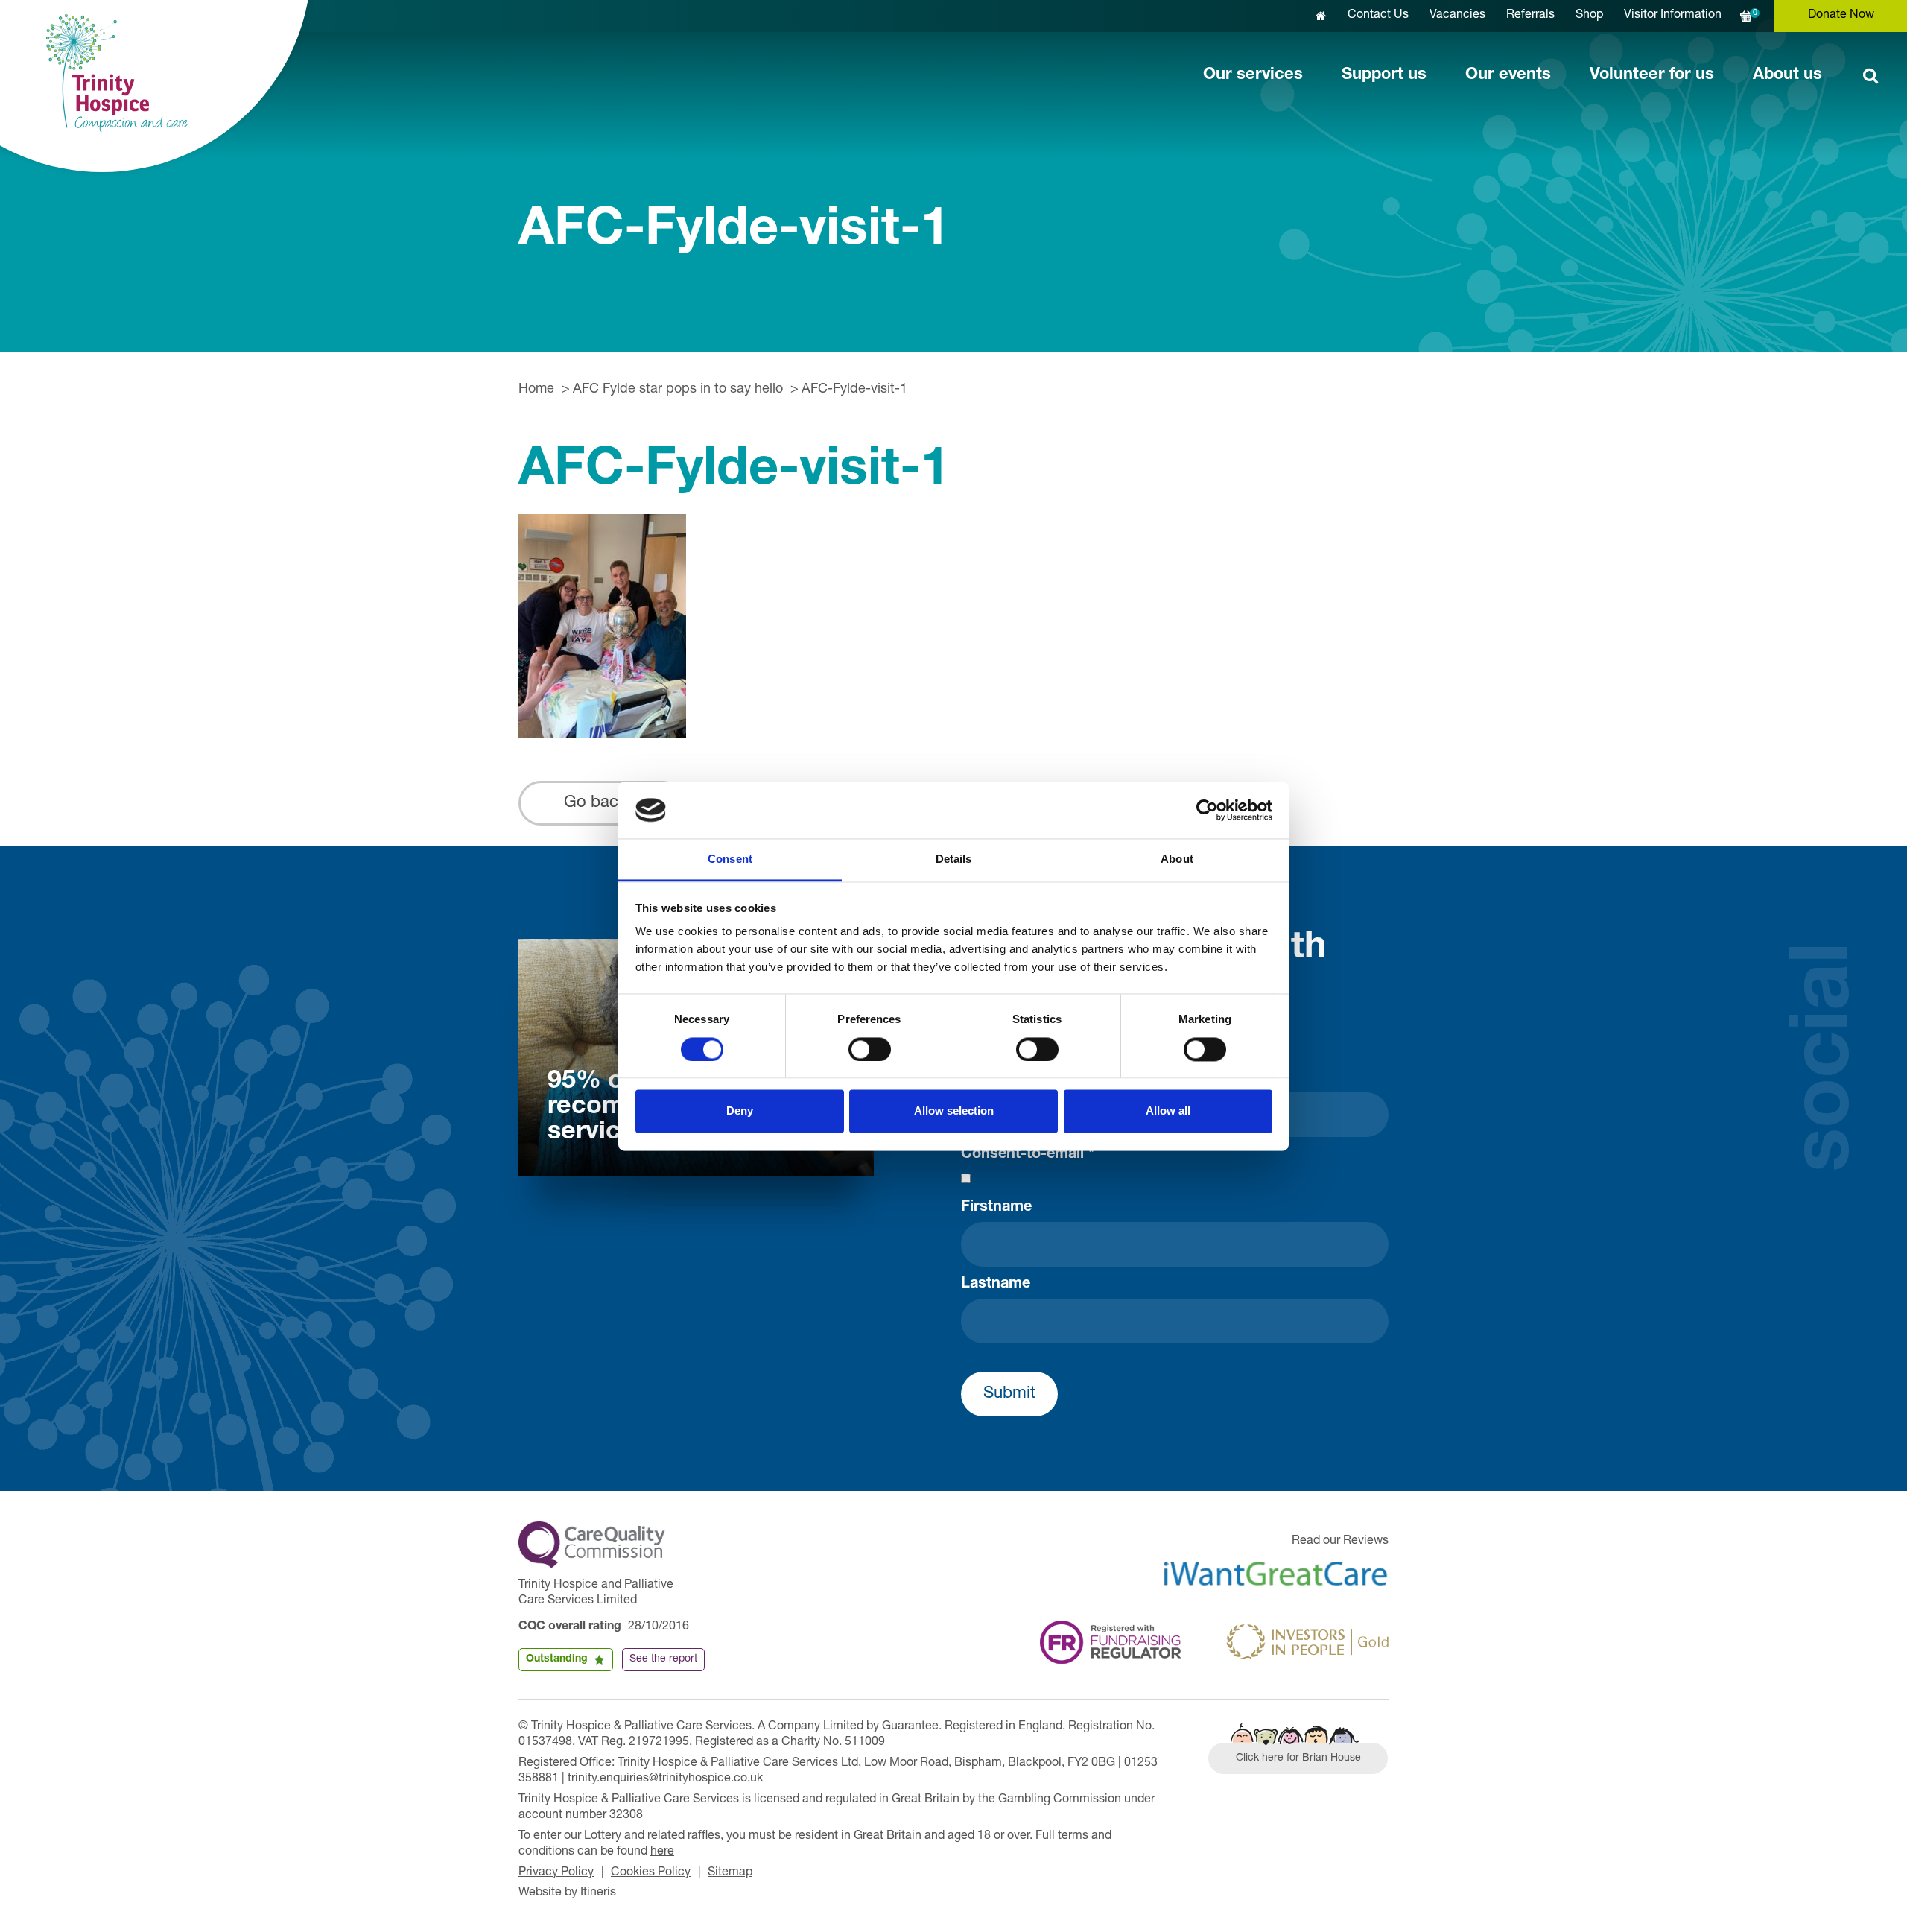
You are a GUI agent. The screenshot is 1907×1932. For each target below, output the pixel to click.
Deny (740, 1111)
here (662, 1852)
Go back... (602, 803)
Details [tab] (954, 859)
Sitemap (730, 1873)
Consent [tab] (730, 859)
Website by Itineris (567, 1893)
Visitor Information (1673, 16)
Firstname (996, 1208)
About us (1787, 75)
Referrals (1530, 16)
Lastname (996, 1285)
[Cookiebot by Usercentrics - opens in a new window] (1207, 810)
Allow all (1168, 1111)
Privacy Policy (556, 1873)
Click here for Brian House (1298, 1758)
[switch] (870, 1049)
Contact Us (1378, 16)
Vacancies (1457, 16)
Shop (1589, 16)
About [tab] (1177, 859)
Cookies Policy (651, 1873)
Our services (1253, 75)
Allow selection (954, 1111)
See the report (663, 1659)
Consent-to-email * (1028, 1155)
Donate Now (1841, 16)
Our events (1508, 75)
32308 (626, 1816)
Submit (1009, 1394)
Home (536, 390)
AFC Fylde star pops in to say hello (678, 390)
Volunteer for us (1652, 75)
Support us (1384, 75)
